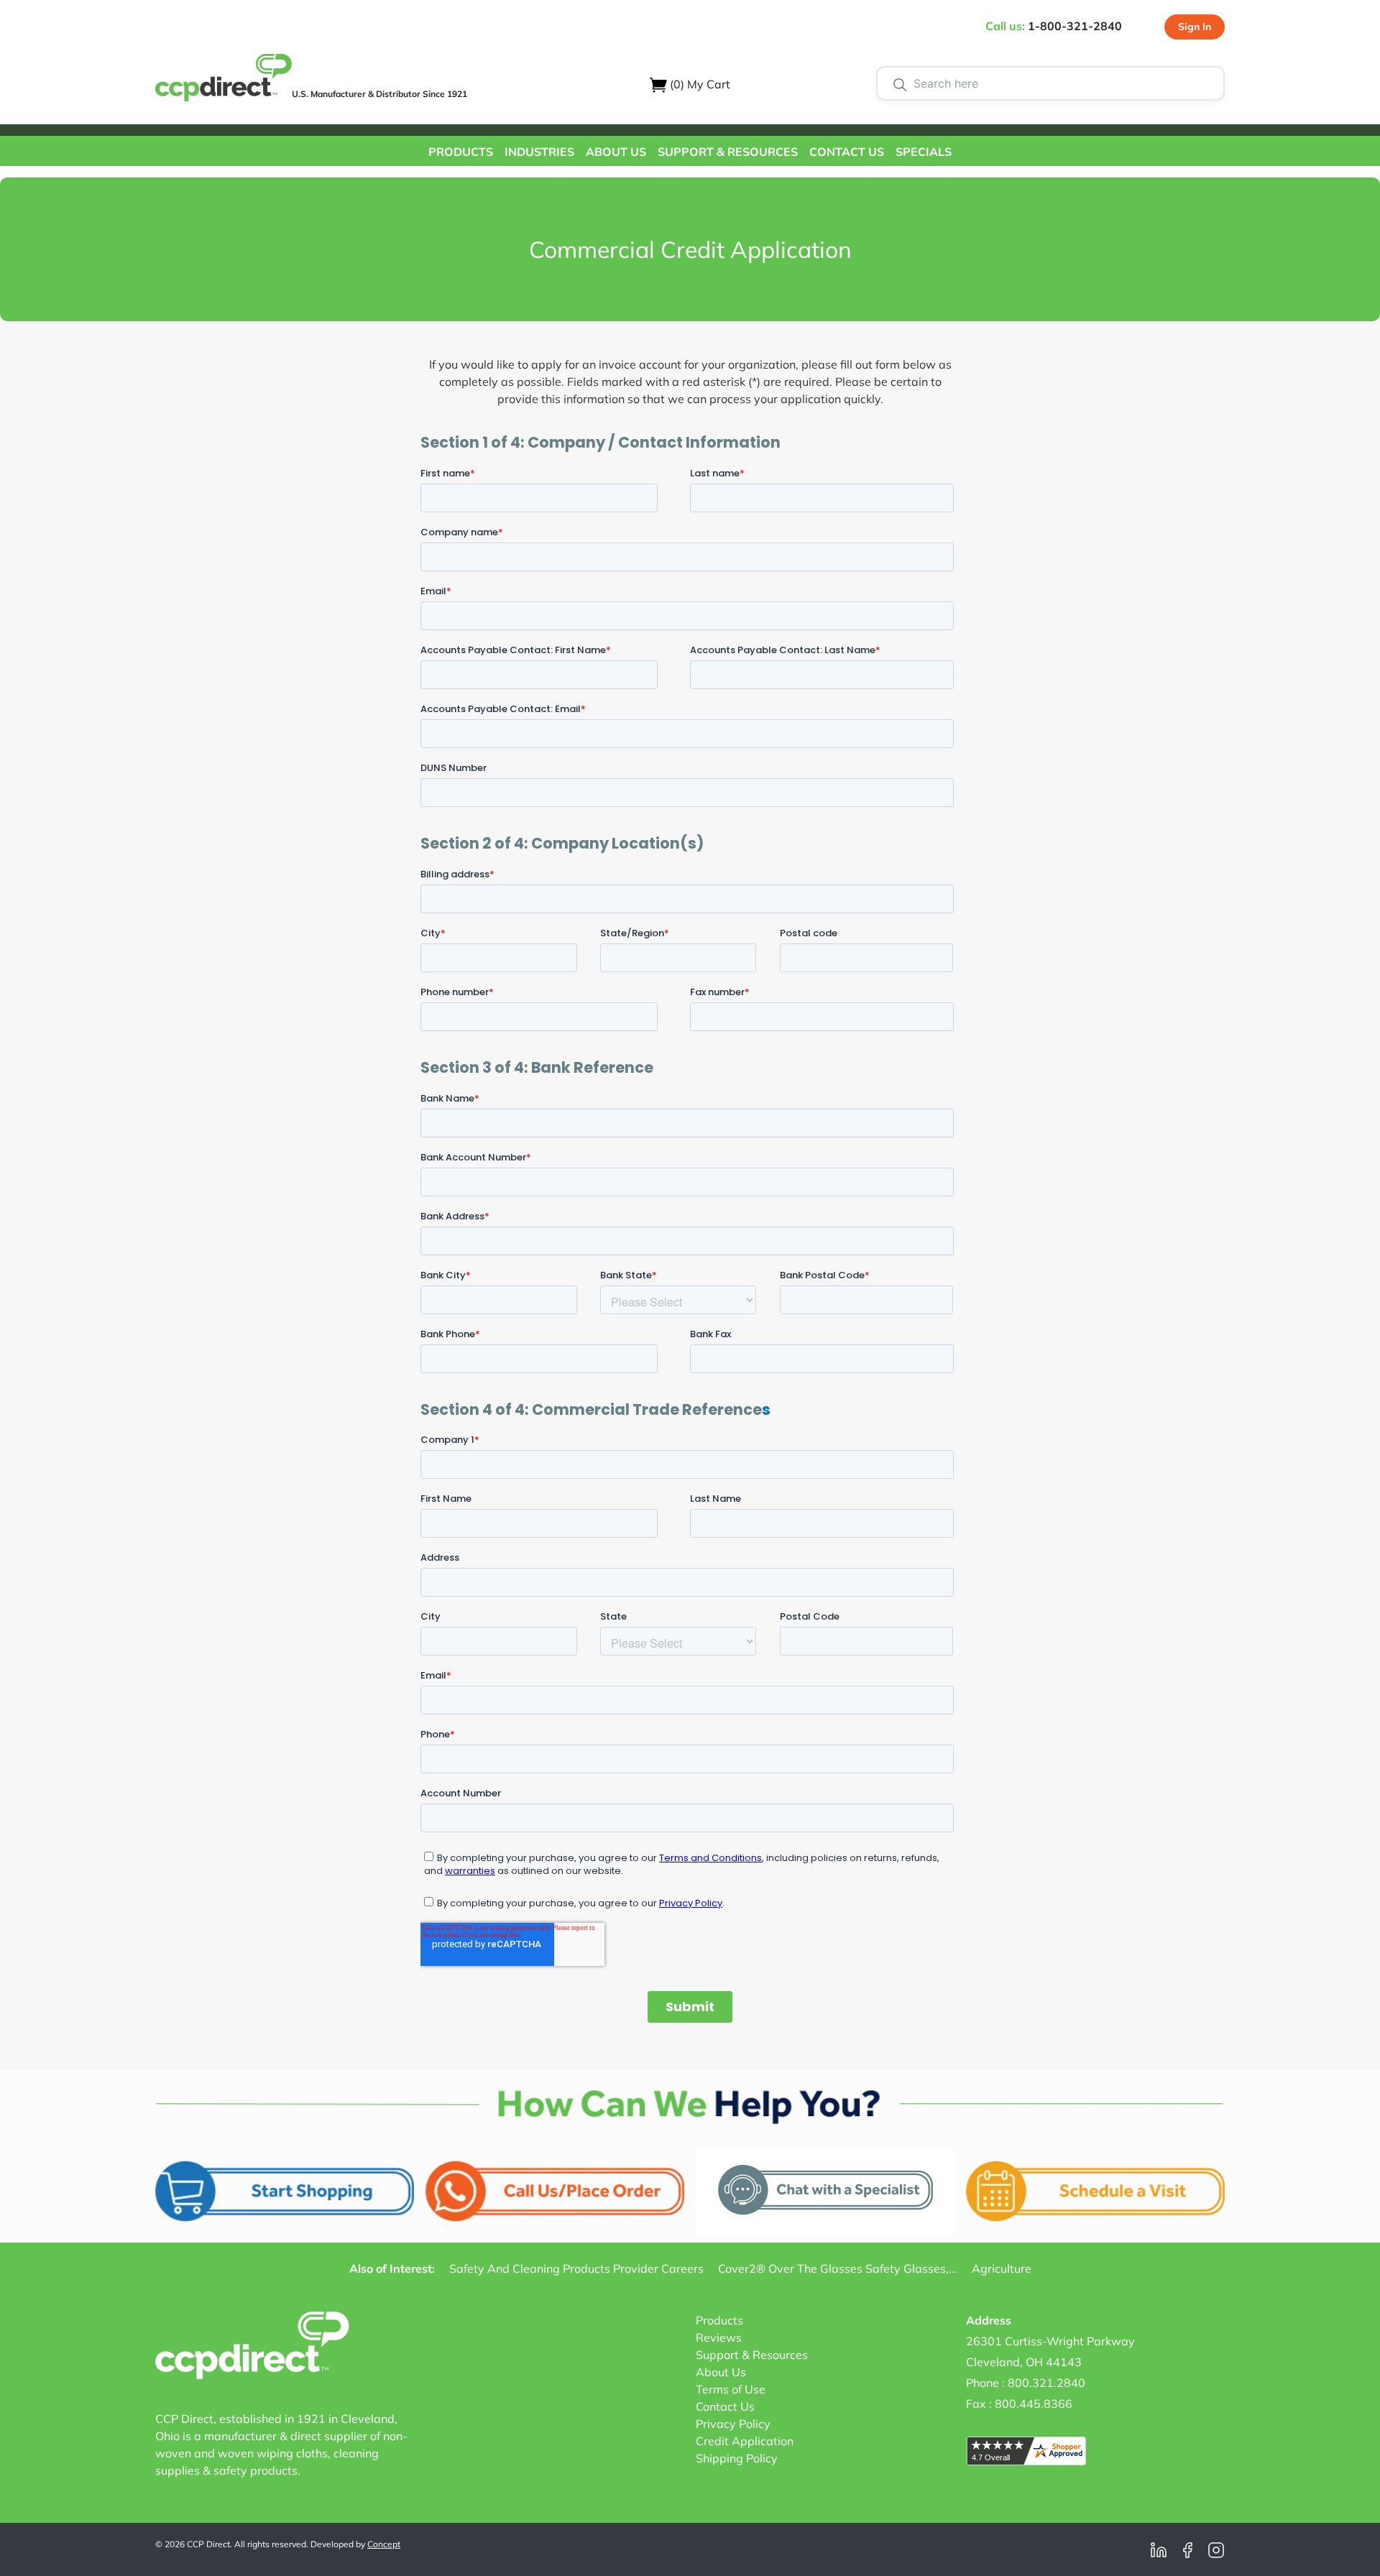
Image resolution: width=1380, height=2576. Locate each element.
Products (719, 2320)
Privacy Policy (733, 2424)
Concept (384, 2544)
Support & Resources (752, 2355)
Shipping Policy (737, 2458)
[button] (461, 151)
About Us (721, 2372)
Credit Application (745, 2441)
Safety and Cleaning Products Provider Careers (576, 2268)
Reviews (719, 2337)
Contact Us (725, 2406)
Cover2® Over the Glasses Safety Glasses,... (838, 2268)
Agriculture (1002, 2268)
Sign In (1195, 27)
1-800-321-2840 (1075, 26)
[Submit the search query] (900, 83)
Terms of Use (731, 2389)
